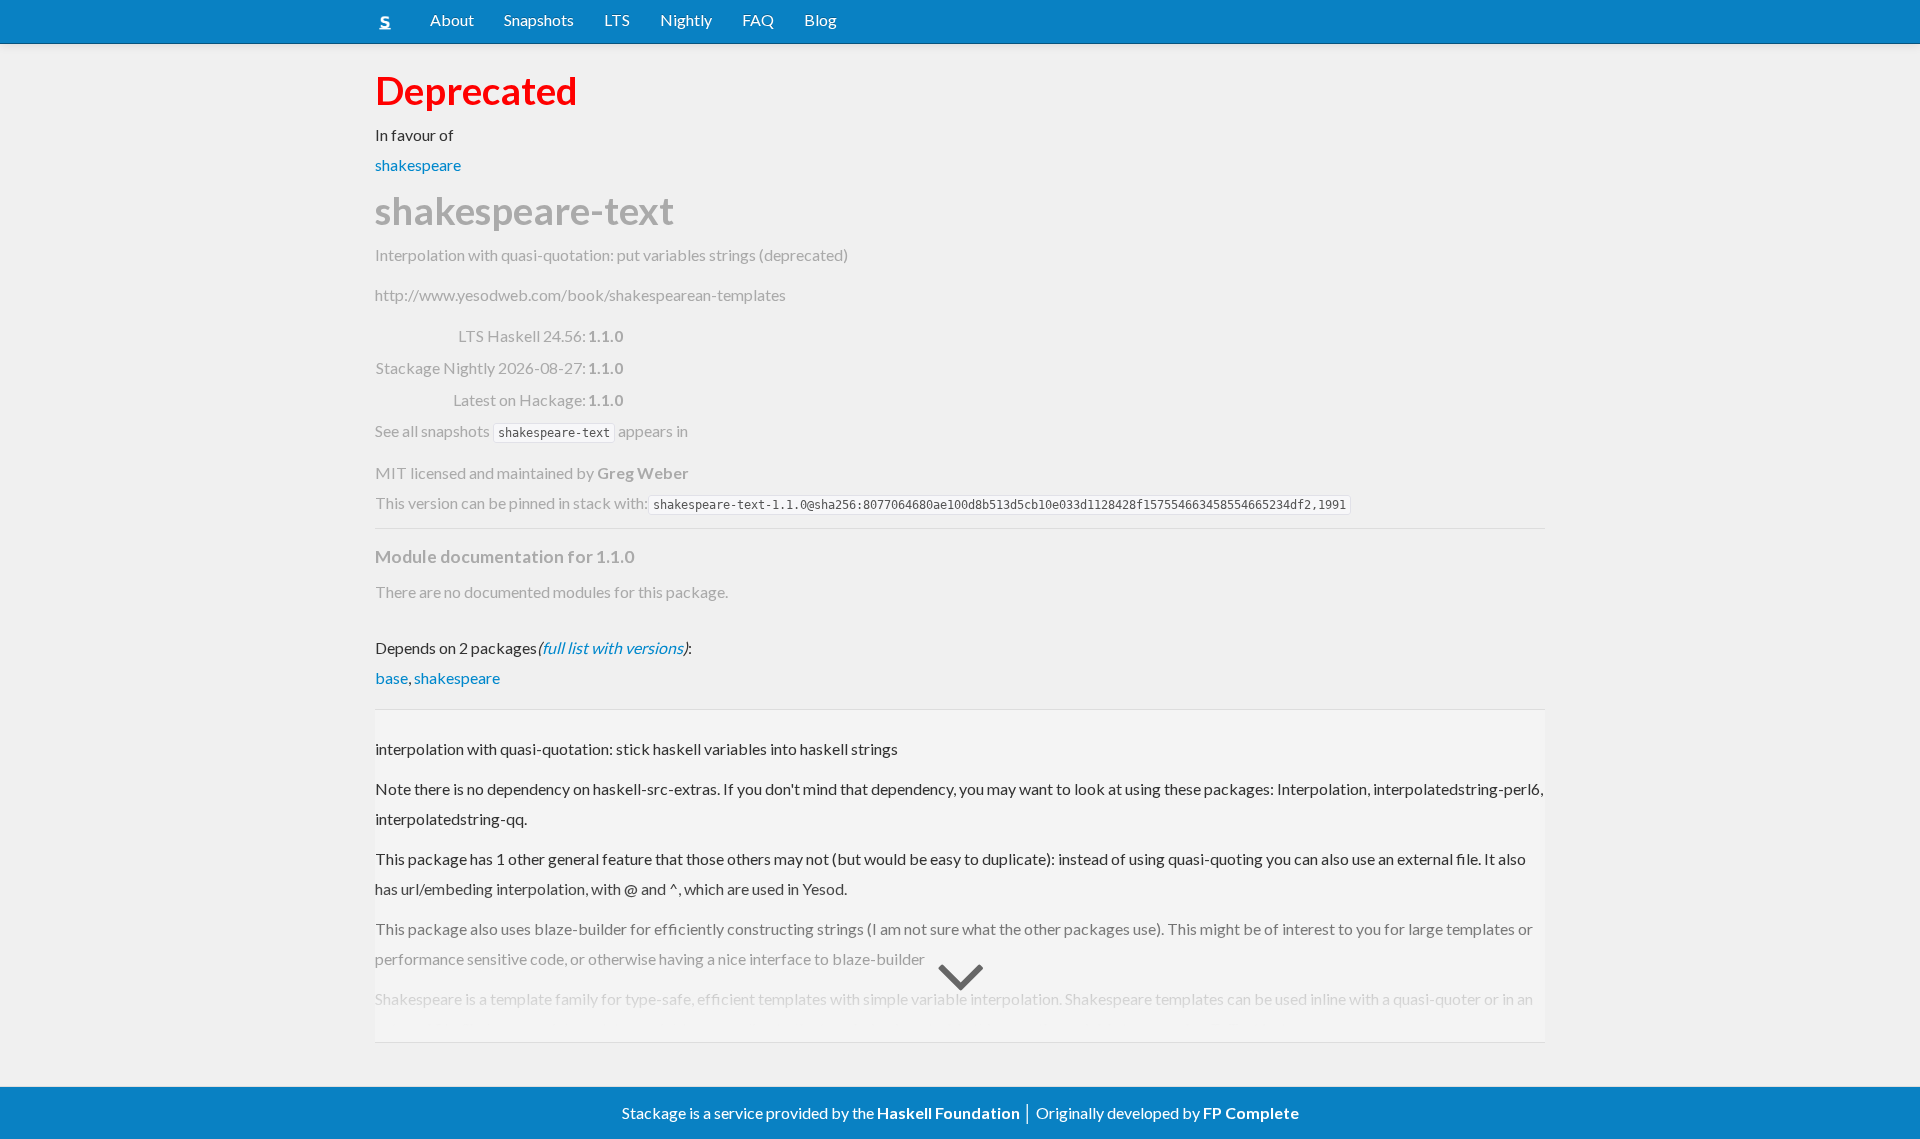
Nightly (686, 19)
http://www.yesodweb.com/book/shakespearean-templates (580, 294)
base (391, 677)
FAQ (758, 19)
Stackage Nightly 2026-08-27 (479, 367)
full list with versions (612, 647)
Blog (820, 19)
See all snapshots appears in (531, 430)
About (452, 19)
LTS (617, 19)
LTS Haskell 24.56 (520, 335)
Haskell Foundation (948, 1112)
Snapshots (539, 19)
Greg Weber (643, 472)
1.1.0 (605, 335)
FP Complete (1251, 1112)
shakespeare (418, 164)
